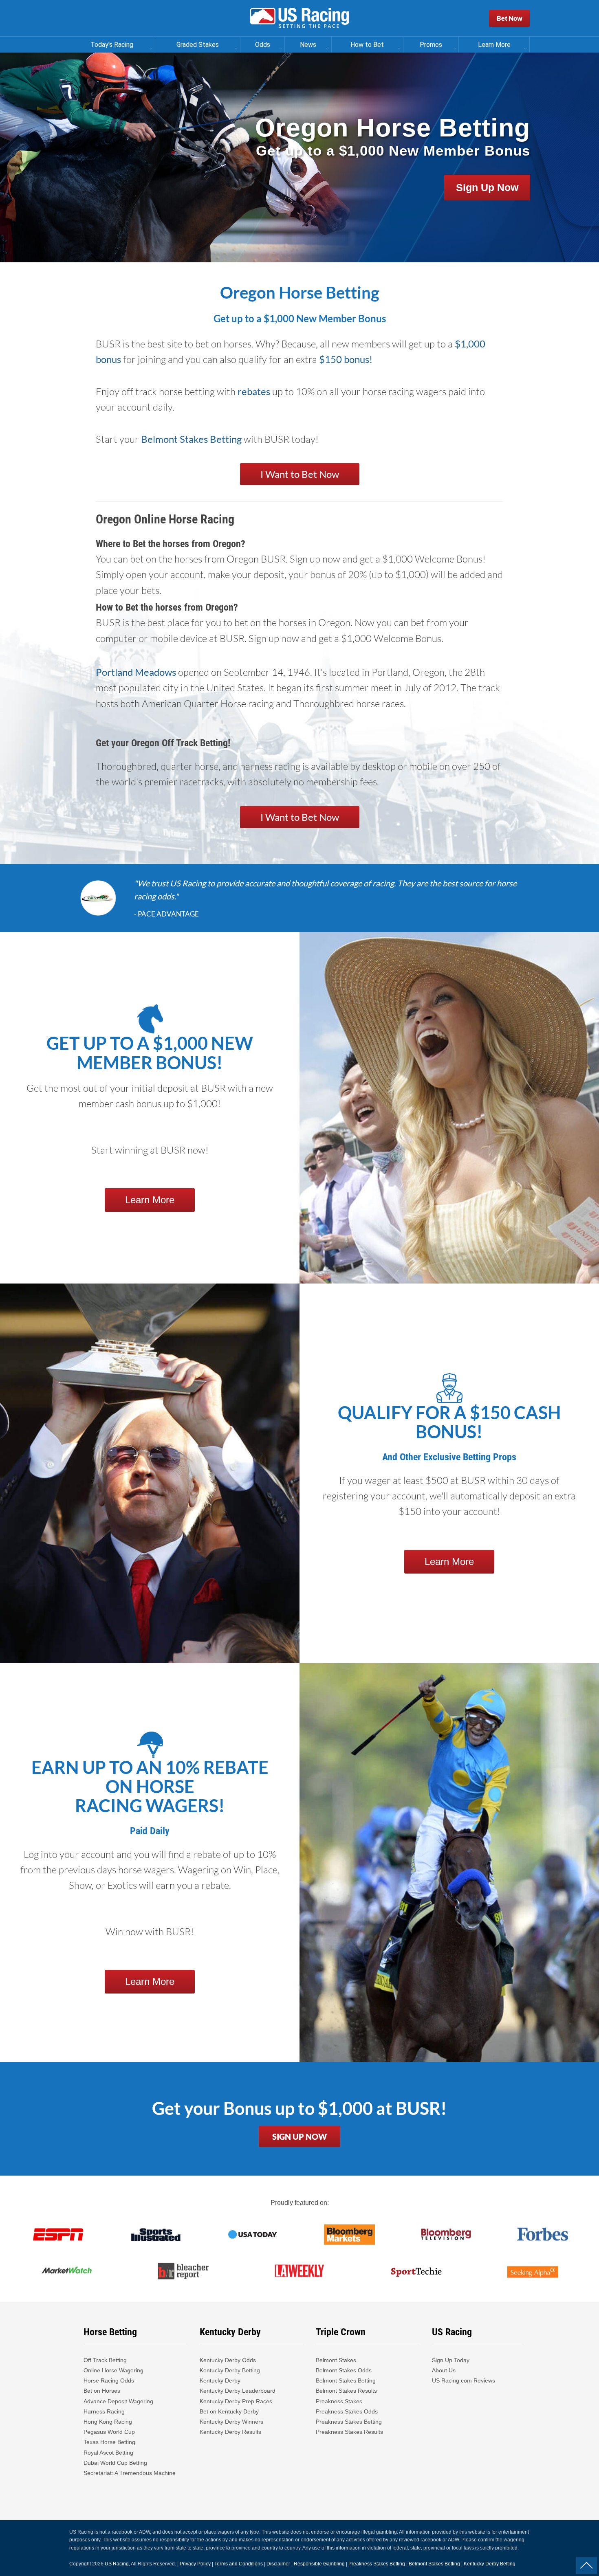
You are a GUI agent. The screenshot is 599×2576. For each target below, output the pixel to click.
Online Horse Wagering (113, 2370)
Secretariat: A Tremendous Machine (130, 2473)
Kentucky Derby (220, 2380)
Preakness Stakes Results (349, 2432)
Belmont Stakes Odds (344, 2370)
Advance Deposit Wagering (118, 2401)
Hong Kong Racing (108, 2422)
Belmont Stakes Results (346, 2391)
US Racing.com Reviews (464, 2380)
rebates (254, 391)
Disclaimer (278, 2564)
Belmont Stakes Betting (191, 439)
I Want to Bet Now (300, 474)
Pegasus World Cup (109, 2432)
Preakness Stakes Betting (350, 2422)
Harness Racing (104, 2411)
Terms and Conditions (239, 2564)
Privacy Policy (195, 2564)
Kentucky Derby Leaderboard (238, 2391)
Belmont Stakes (336, 2360)
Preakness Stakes (339, 2401)
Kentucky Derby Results (230, 2432)
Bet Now (510, 18)
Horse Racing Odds (109, 2380)
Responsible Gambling (319, 2564)
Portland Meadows (136, 672)
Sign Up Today (451, 2360)
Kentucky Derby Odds (228, 2360)
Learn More (150, 1200)
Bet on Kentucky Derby (229, 2411)
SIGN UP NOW (299, 2136)
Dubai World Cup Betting (115, 2463)
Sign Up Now (487, 187)
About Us (444, 2370)
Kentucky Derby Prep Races (236, 2401)
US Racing (117, 2564)
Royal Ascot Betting (108, 2453)
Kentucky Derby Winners (231, 2422)
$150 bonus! (346, 359)
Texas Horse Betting (109, 2442)
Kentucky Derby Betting (230, 2370)
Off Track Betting (105, 2360)
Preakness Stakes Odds (347, 2411)
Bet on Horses (102, 2391)
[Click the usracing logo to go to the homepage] (299, 18)
